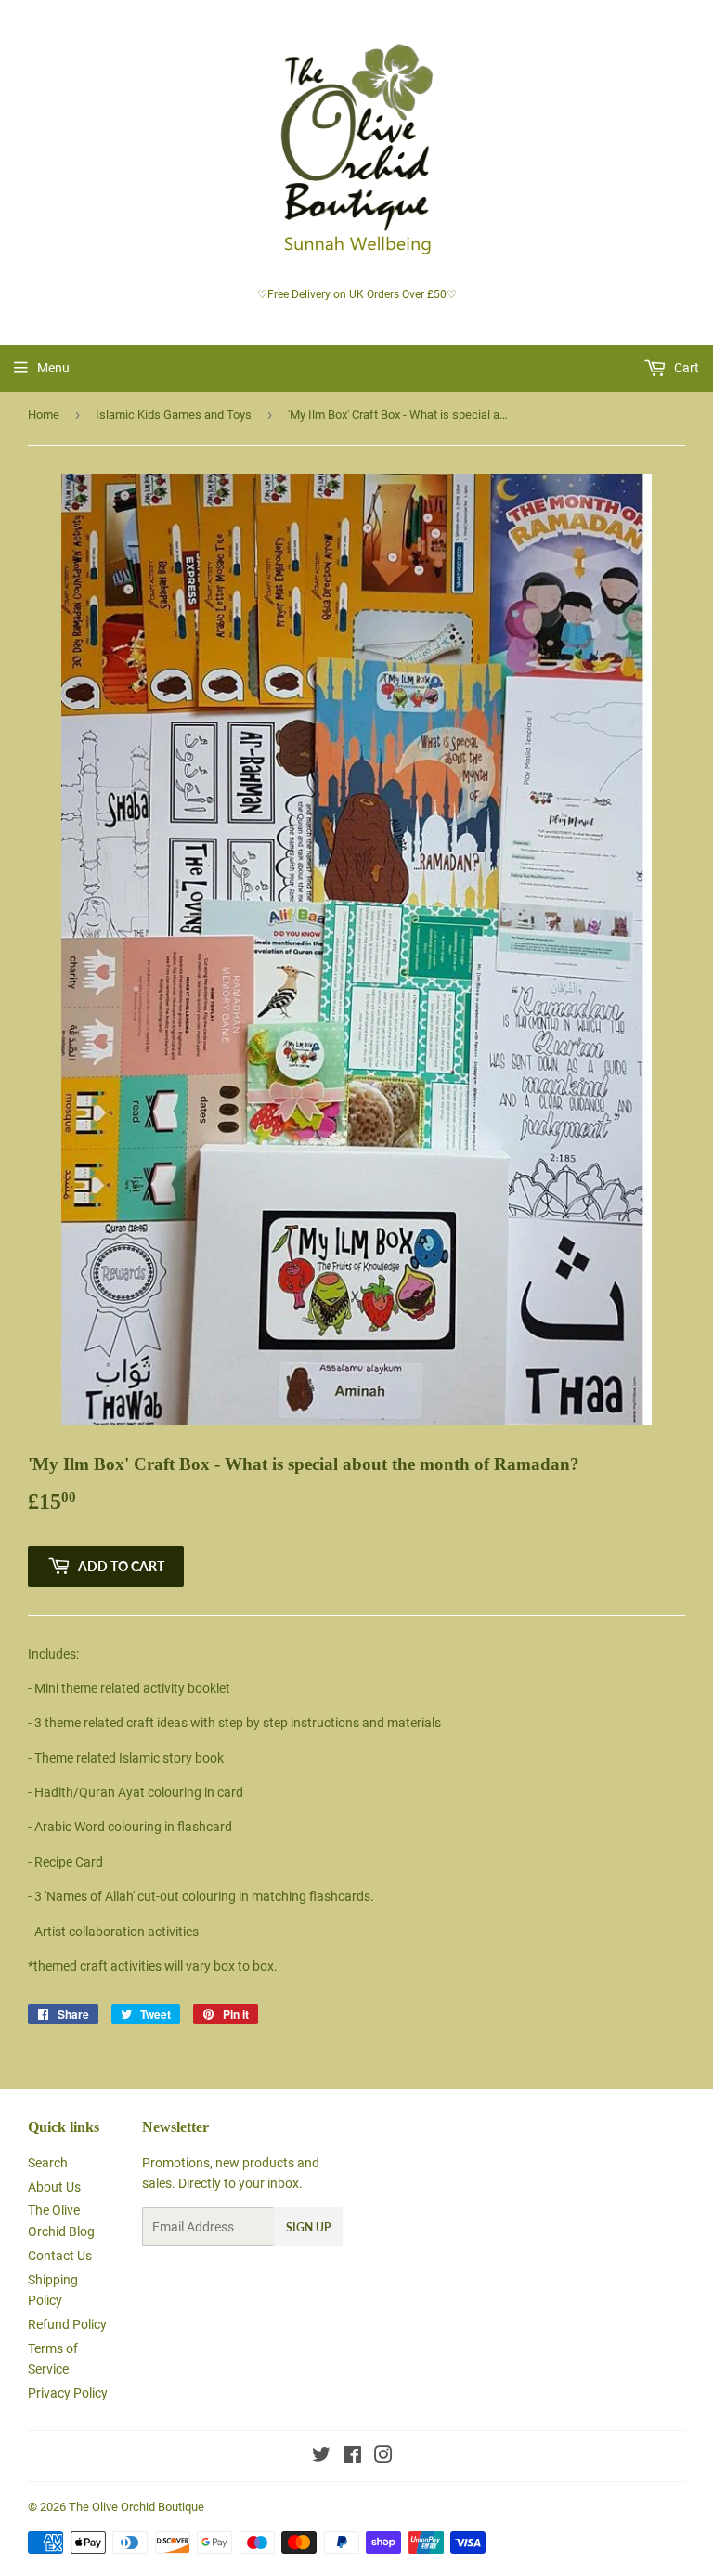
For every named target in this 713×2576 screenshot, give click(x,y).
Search (48, 2163)
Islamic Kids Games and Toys (174, 415)
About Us (54, 2187)
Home (44, 415)
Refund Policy (67, 2324)
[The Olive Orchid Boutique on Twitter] (321, 2457)
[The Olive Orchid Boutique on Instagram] (383, 2457)
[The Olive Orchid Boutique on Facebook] (352, 2457)
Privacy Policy (68, 2393)
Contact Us (60, 2256)
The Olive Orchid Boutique (136, 2507)
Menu (53, 368)
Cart (685, 368)
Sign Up (308, 2227)
